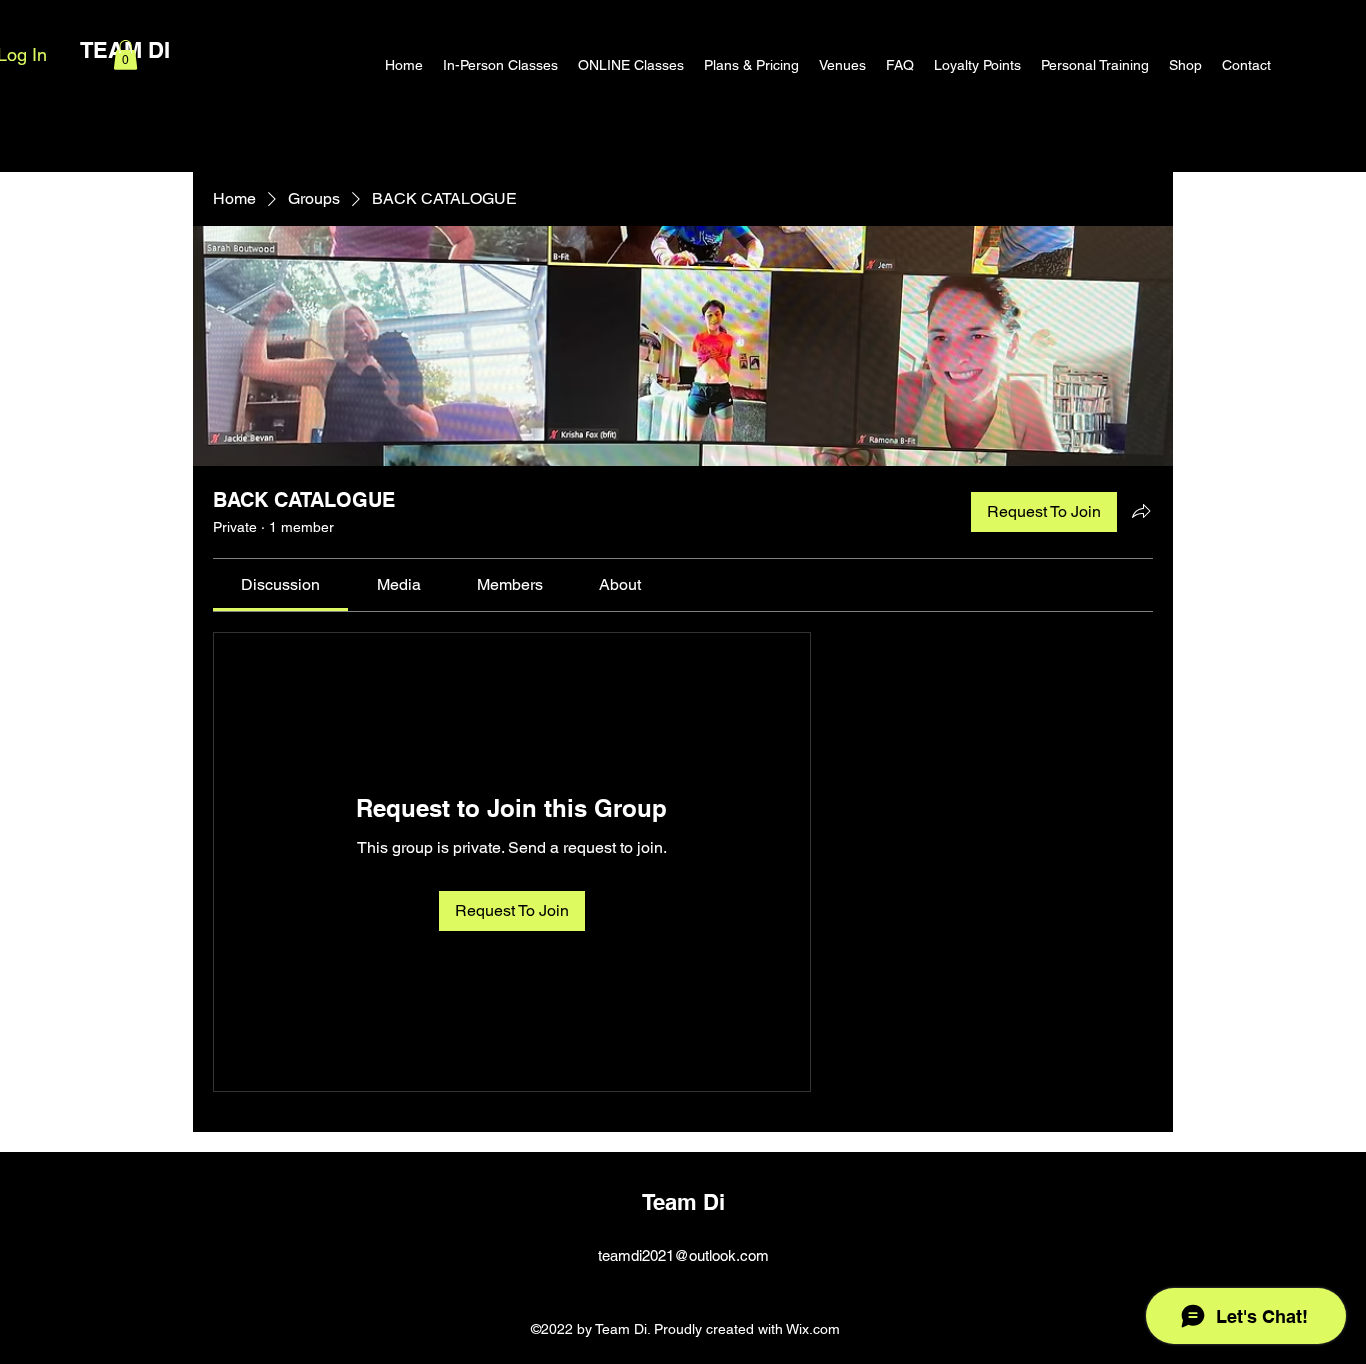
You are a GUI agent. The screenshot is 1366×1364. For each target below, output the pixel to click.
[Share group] (1141, 511)
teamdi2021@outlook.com (683, 1255)
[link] (280, 584)
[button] (125, 55)
